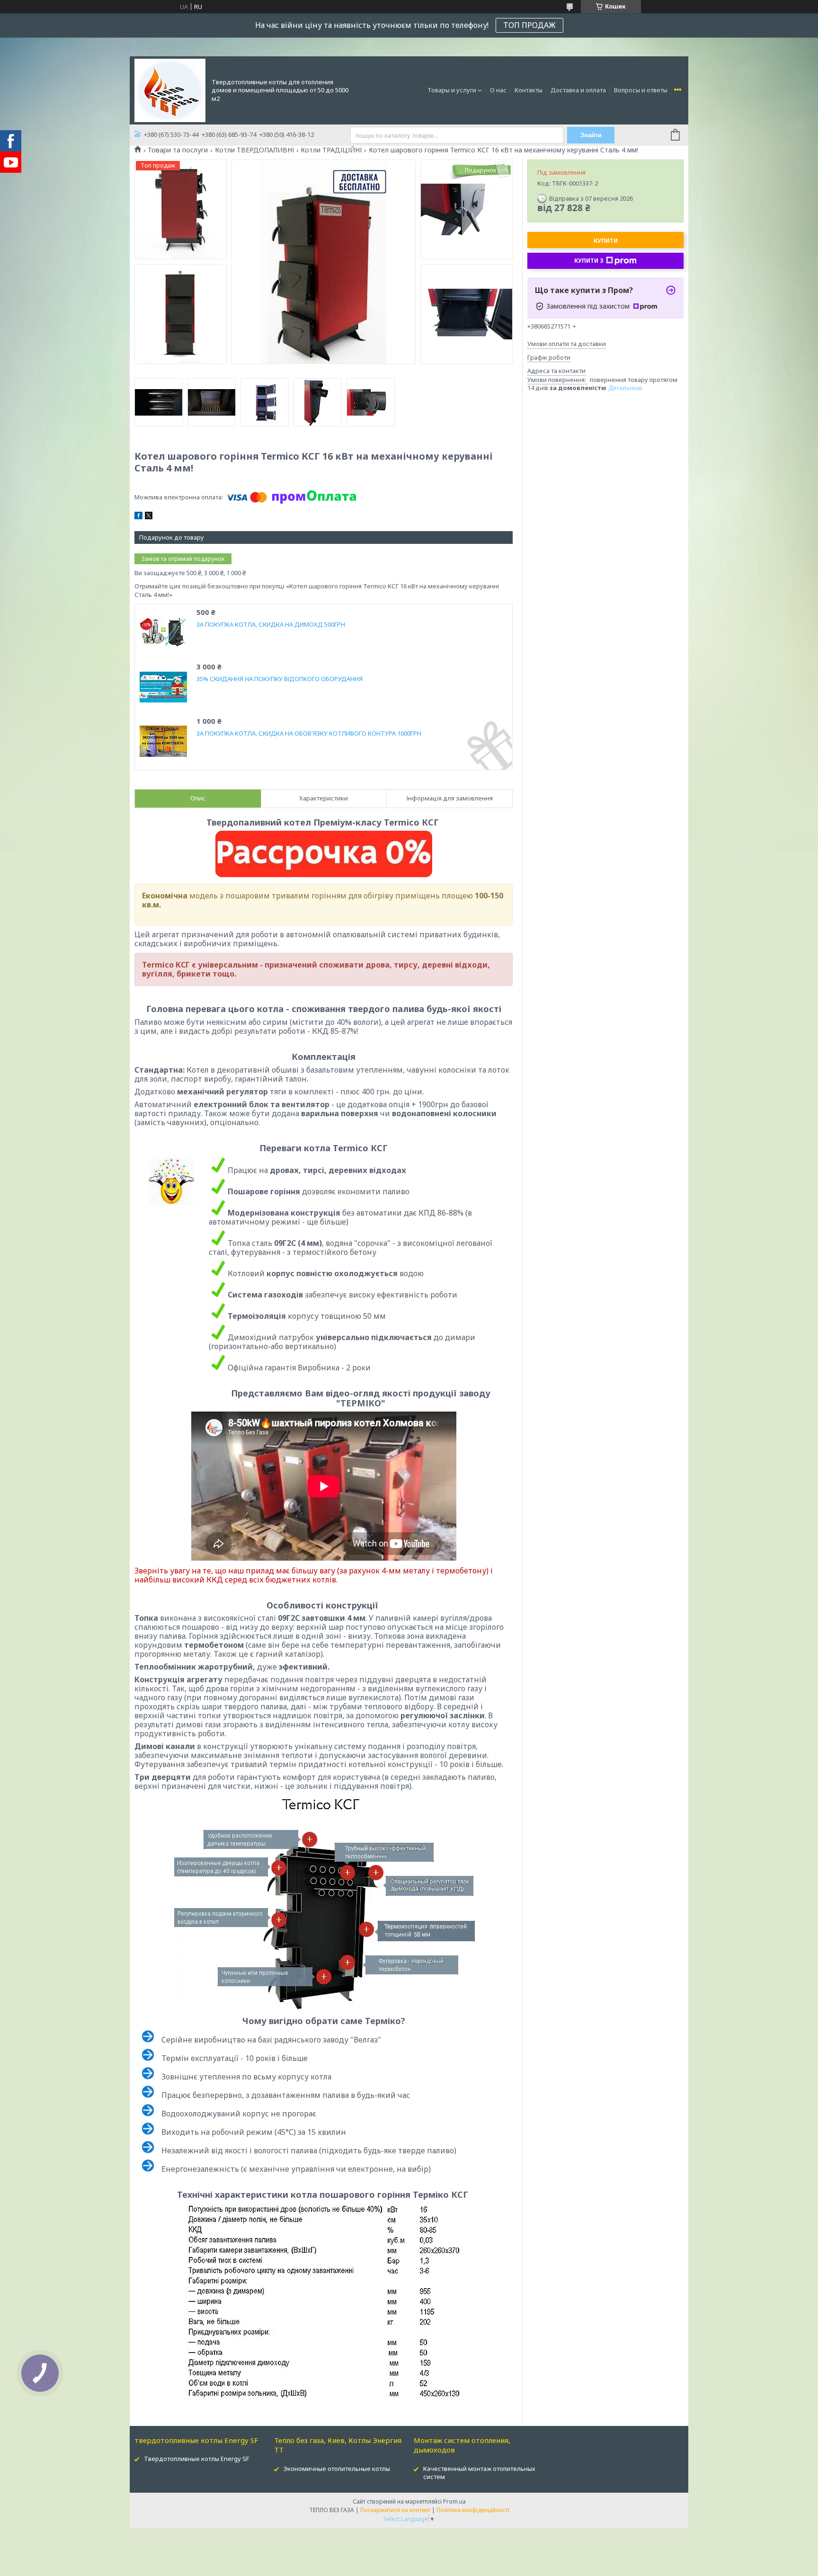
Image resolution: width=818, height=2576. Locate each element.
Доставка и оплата (578, 90)
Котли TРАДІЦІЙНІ (331, 150)
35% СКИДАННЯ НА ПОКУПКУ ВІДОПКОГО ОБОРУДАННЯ (280, 679)
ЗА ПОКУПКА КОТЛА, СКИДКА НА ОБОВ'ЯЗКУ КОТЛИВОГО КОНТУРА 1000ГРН (309, 733)
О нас (498, 90)
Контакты (529, 90)
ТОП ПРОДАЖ (529, 25)
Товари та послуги (178, 150)
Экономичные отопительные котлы (337, 2469)
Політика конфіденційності (473, 2510)
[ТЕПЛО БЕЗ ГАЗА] (170, 89)
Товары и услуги (452, 90)
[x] (149, 517)
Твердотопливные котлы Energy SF (196, 2459)
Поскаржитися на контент (395, 2510)
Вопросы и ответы (641, 90)
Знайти (591, 135)
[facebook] (138, 517)
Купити (606, 241)
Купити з (589, 261)
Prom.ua (454, 2501)
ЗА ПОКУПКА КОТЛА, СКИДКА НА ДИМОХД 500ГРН (271, 625)
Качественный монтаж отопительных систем (479, 2473)
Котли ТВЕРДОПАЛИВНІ (254, 150)
